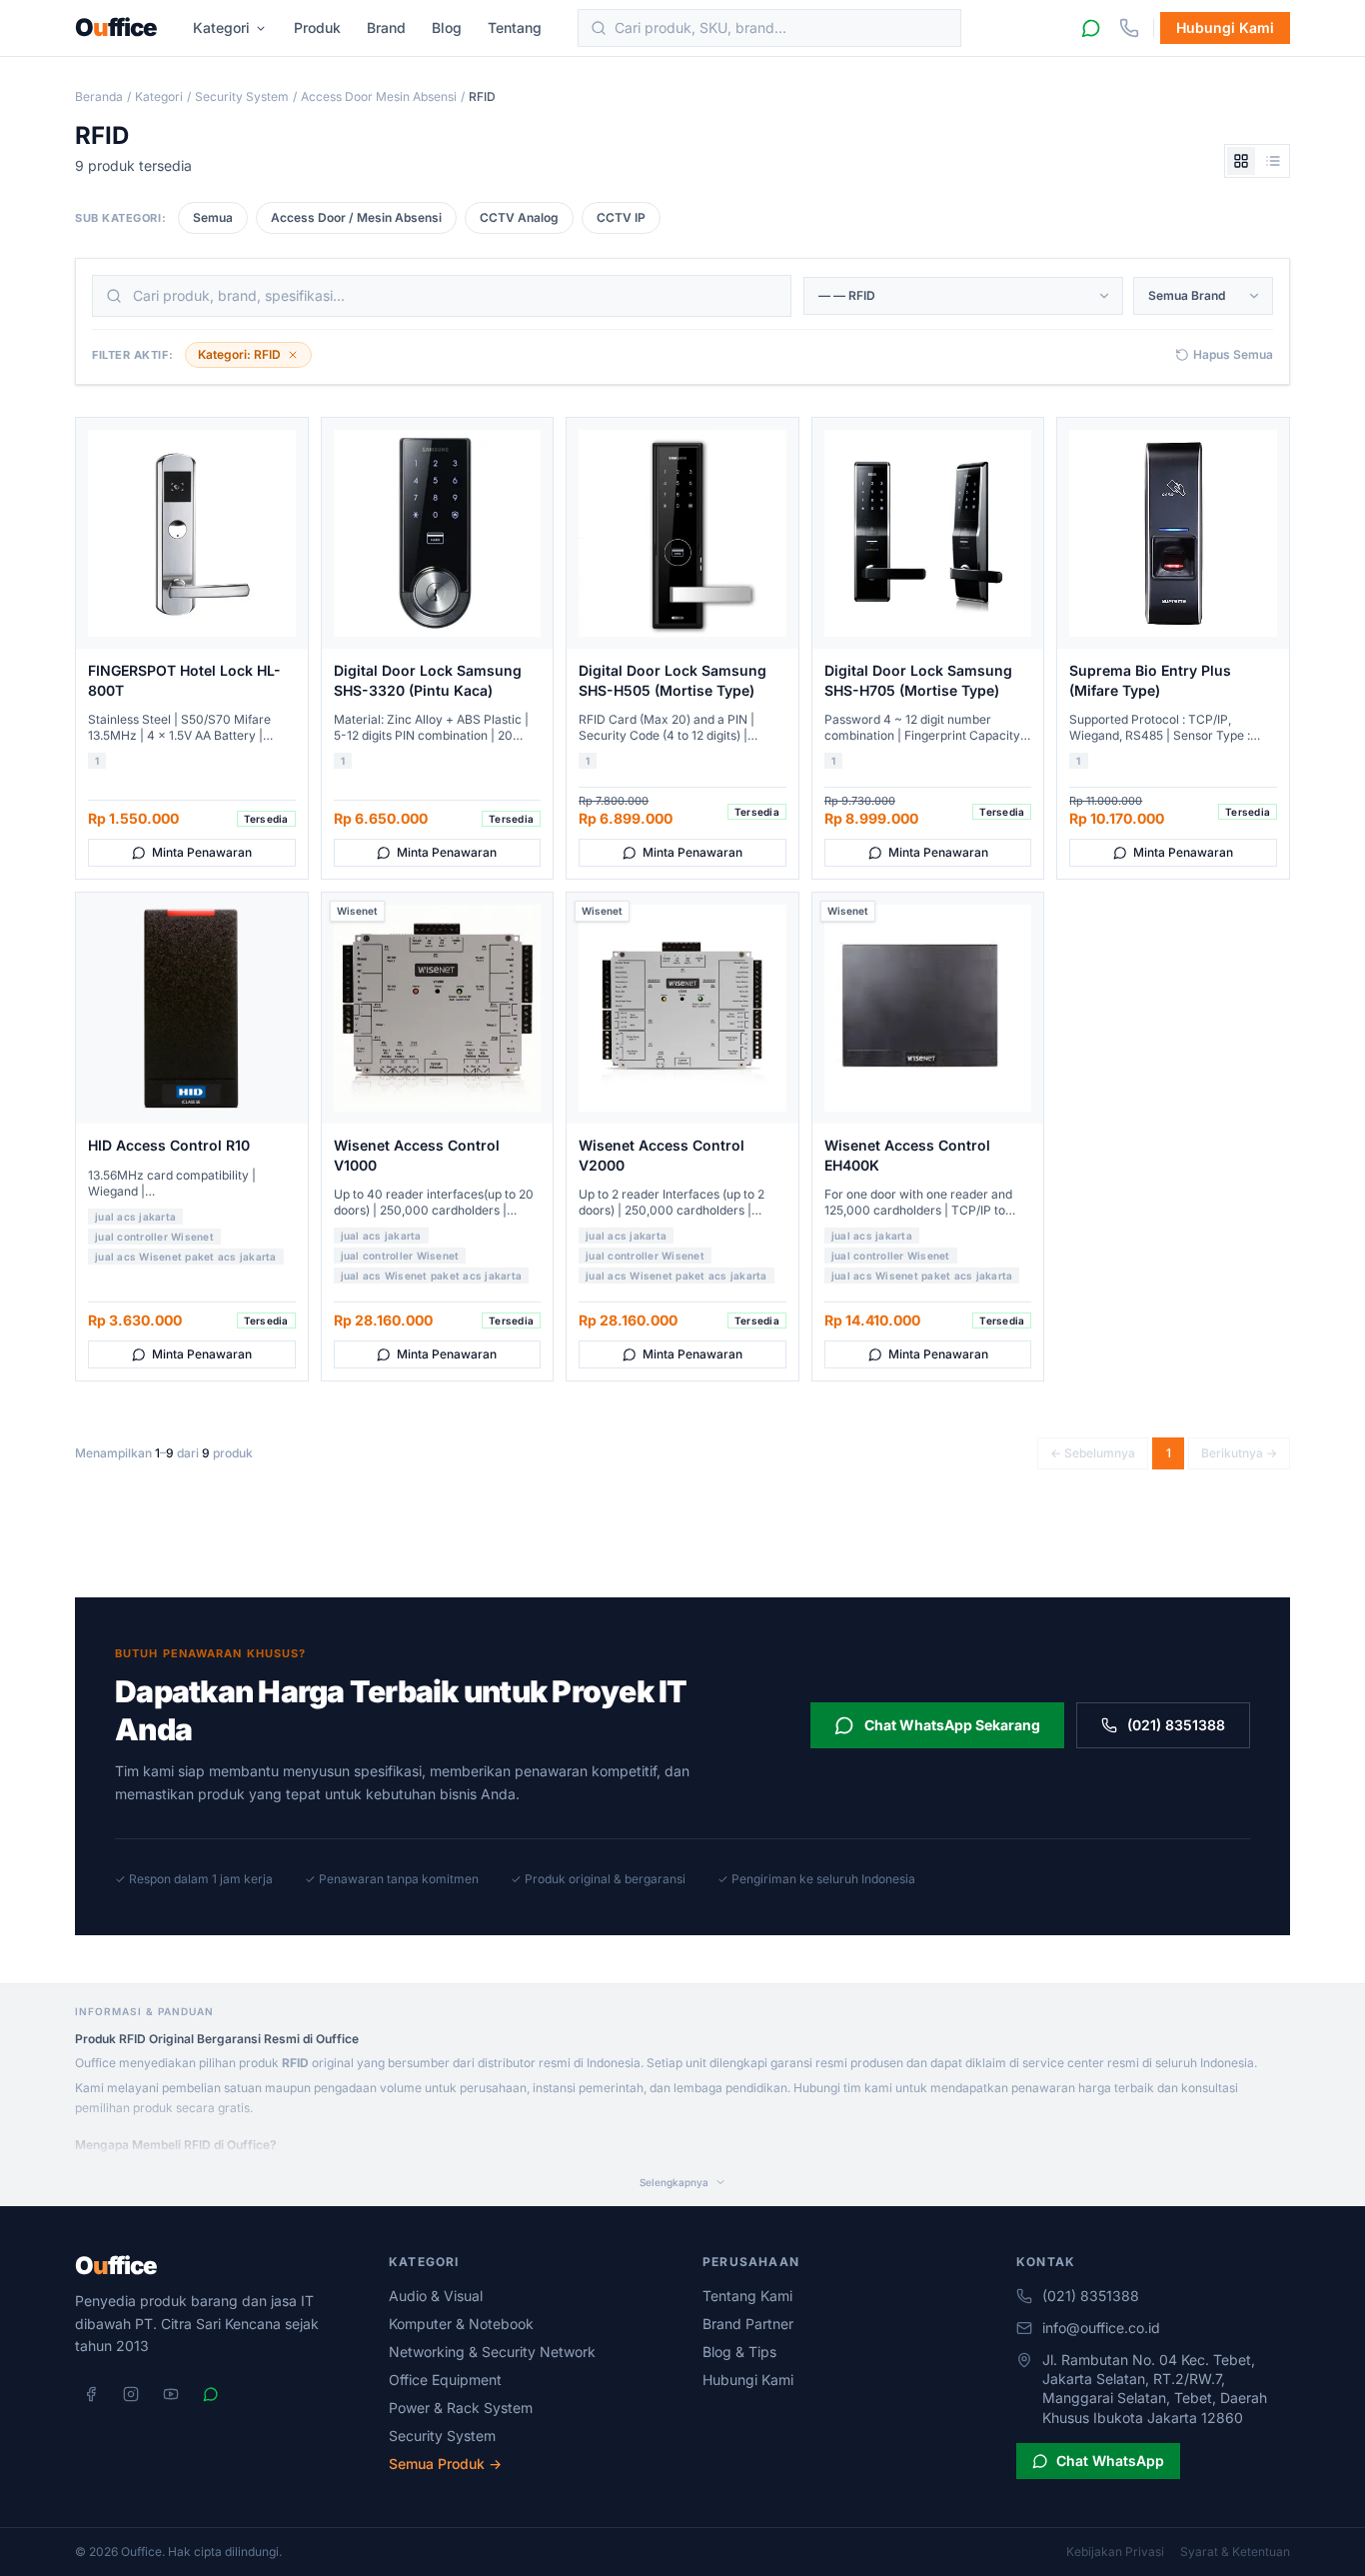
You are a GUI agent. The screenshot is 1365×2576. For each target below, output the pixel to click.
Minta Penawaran (202, 852)
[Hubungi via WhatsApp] (1091, 28)
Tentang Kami (747, 2296)
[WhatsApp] (211, 2394)
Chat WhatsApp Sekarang (952, 1725)
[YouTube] (171, 2394)
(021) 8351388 (1176, 1725)
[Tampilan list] (1273, 161)
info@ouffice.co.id (1101, 2328)
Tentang (515, 27)
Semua (213, 217)
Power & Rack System (461, 2408)
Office (116, 28)
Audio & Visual (436, 2296)
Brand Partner (748, 2324)
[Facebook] (91, 2394)
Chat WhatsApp (1110, 2461)
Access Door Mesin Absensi (379, 96)
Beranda (99, 96)
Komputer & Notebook (461, 2324)
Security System (242, 96)
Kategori (221, 27)
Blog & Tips (739, 2352)
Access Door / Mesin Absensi (356, 217)
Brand (386, 27)
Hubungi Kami (1225, 27)
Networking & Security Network (492, 2352)
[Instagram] (131, 2394)
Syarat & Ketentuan (1235, 2552)
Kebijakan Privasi (1115, 2552)
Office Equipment (445, 2380)
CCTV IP (621, 217)
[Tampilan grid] (1241, 161)
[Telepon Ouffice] (1129, 28)
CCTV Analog (519, 217)
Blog (447, 27)
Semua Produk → (445, 2464)
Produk (317, 27)
